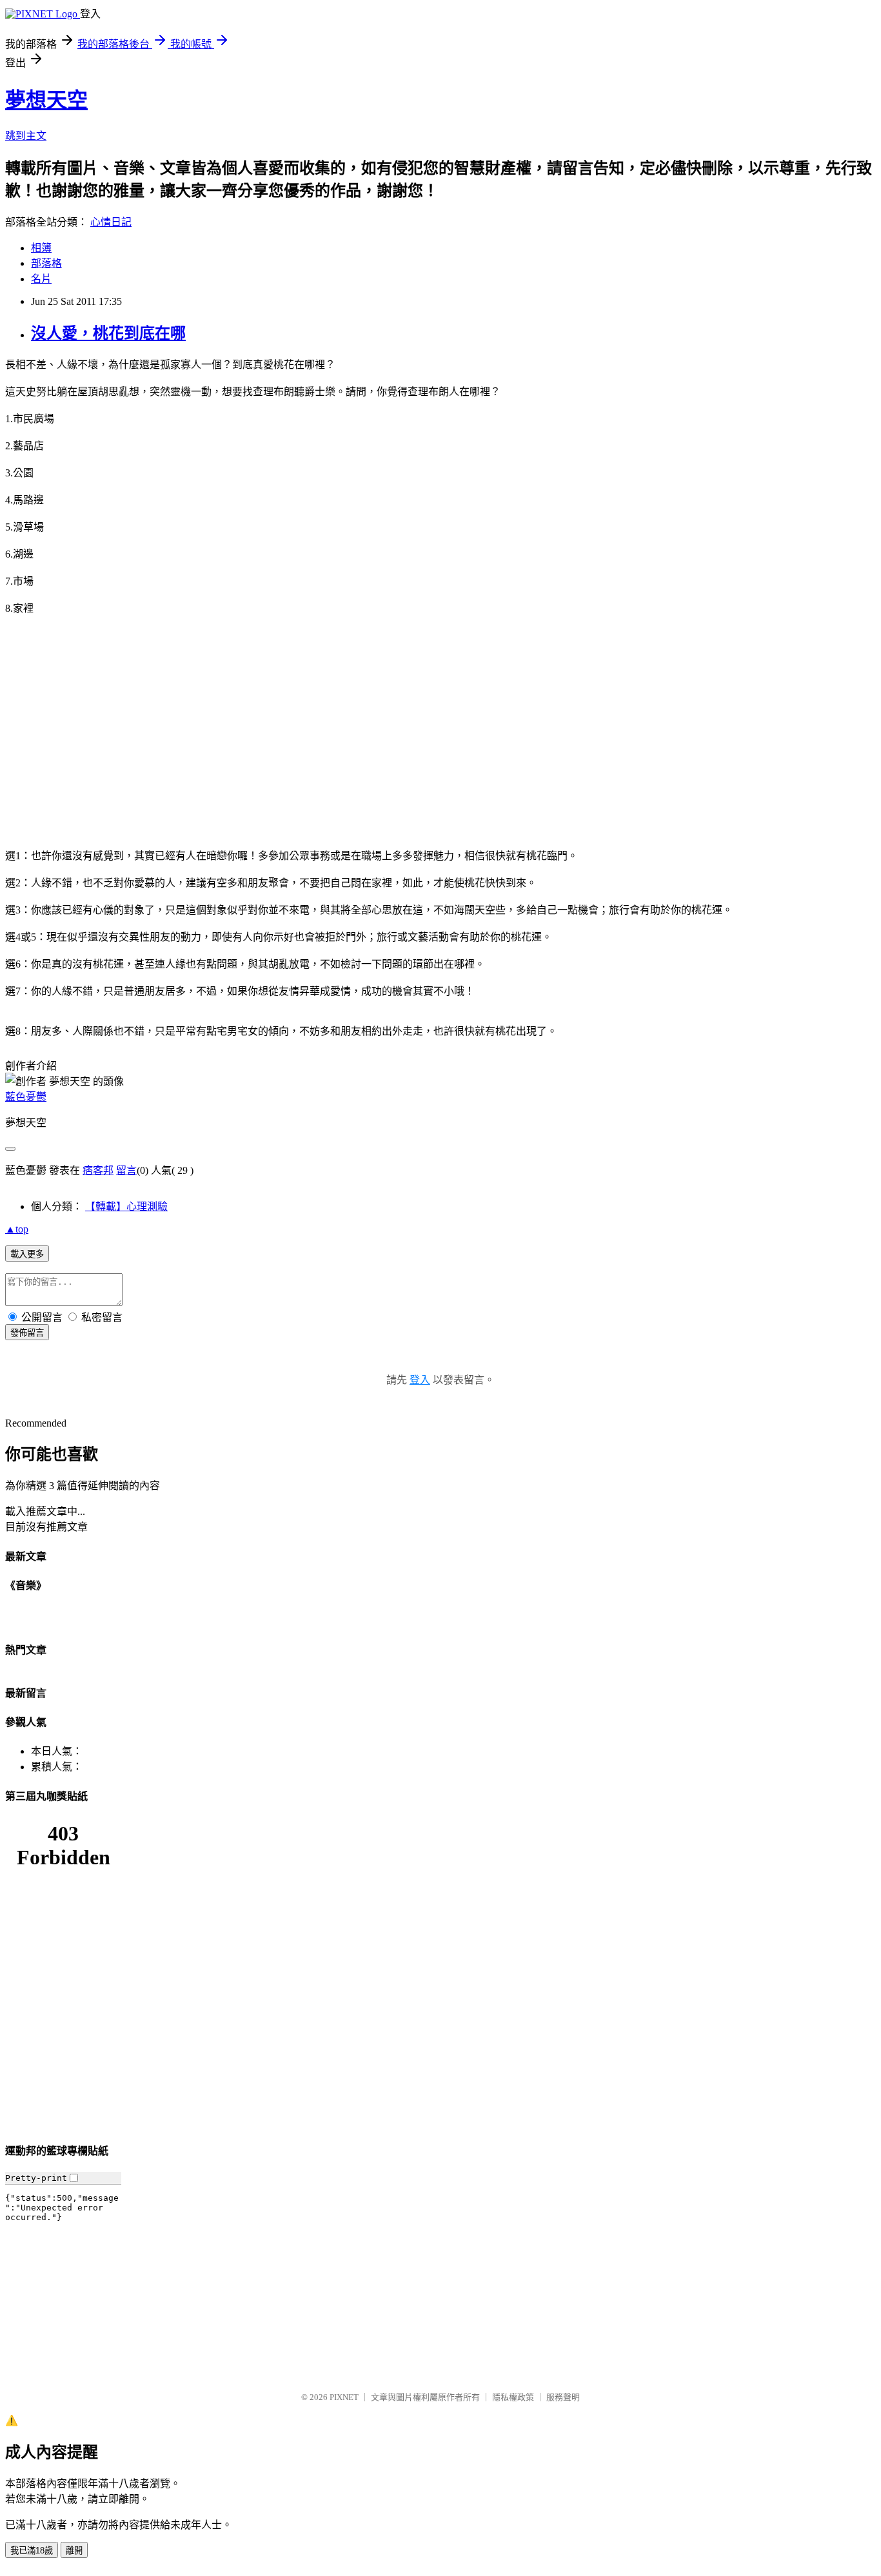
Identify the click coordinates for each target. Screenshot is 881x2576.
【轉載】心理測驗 (126, 1206)
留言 (126, 1170)
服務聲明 (563, 2397)
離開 (74, 2551)
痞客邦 (98, 1170)
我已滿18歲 (32, 2551)
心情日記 (111, 222)
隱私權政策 (513, 2397)
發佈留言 (27, 1333)
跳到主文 (26, 136)
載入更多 (27, 1254)
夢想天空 (46, 100)
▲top (17, 1229)
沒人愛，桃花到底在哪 (108, 333)
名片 (41, 279)
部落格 (46, 263)
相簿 (41, 248)
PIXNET (344, 2397)
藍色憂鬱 (26, 1097)
